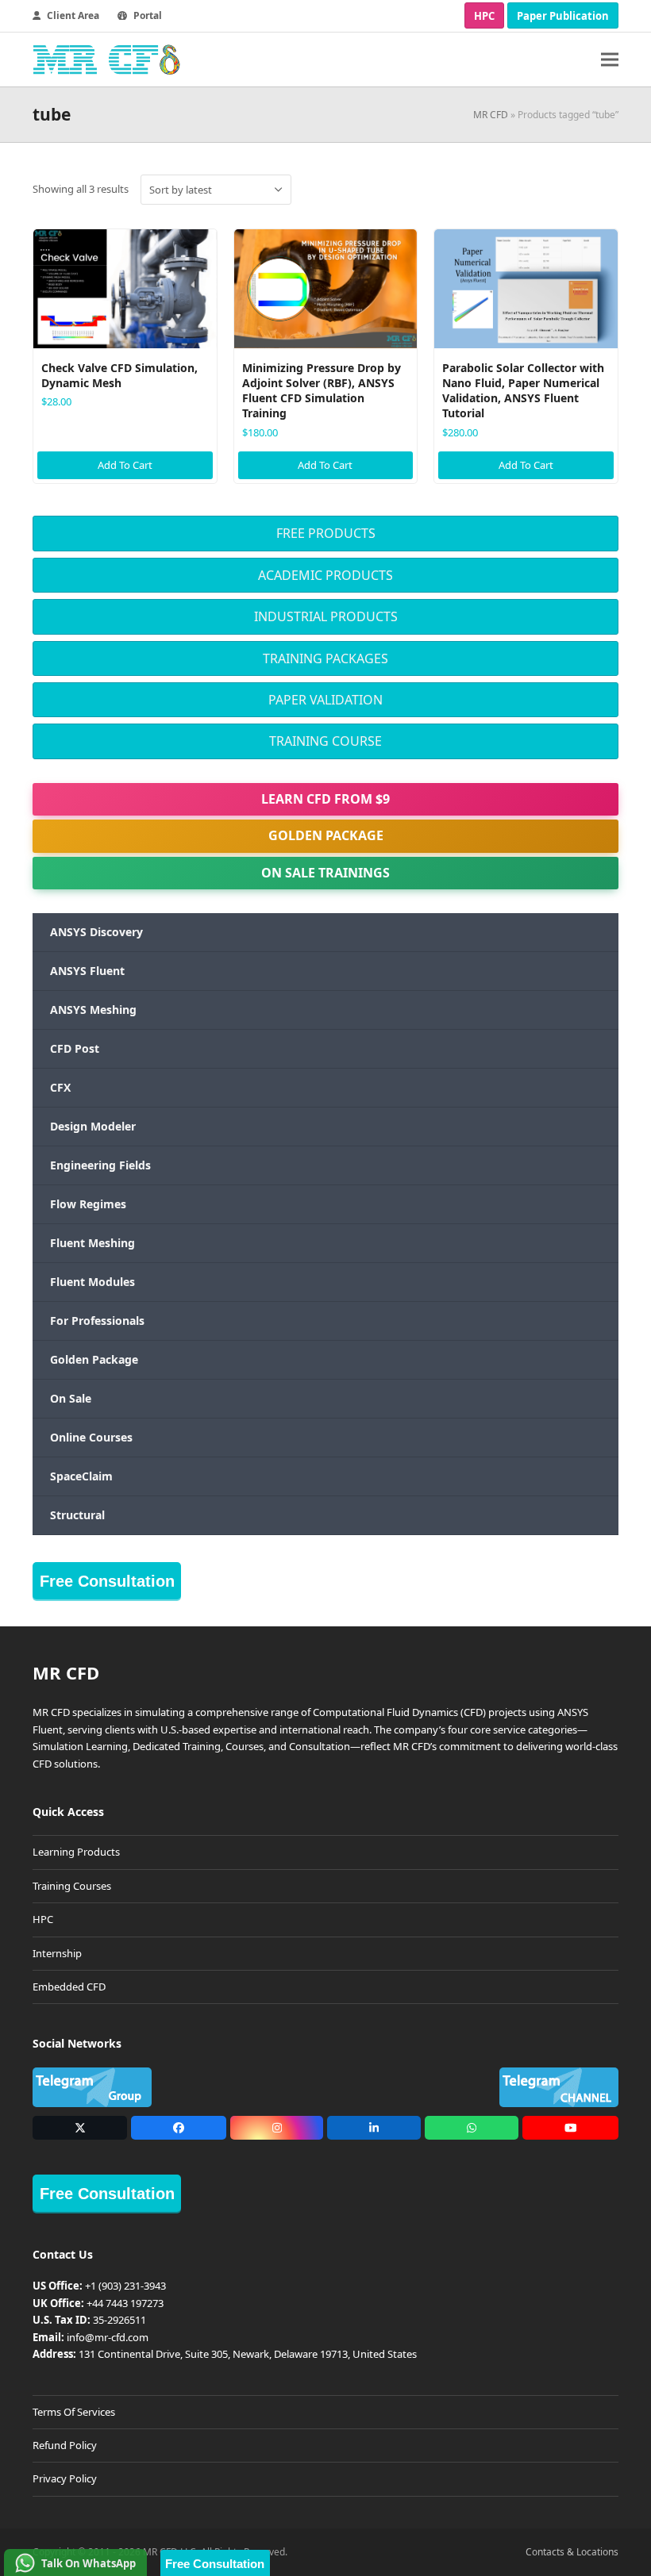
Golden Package (326, 835)
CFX (60, 1087)
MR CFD (491, 115)
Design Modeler (93, 1126)
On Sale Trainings (325, 873)
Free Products (326, 533)
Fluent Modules (92, 1282)
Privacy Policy (65, 2478)
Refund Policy (65, 2445)
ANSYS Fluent (87, 971)
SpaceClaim (81, 1476)
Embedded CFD (69, 1987)
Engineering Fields (100, 1165)
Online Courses (91, 1437)
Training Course (325, 741)
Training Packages (325, 658)
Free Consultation (107, 1581)
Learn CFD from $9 (325, 799)
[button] (610, 60)
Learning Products (76, 1852)
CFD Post (75, 1048)
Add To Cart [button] (125, 465)
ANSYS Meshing (93, 1010)
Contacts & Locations (572, 2552)
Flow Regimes (88, 1204)
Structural (77, 1515)
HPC (484, 16)
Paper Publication (563, 16)
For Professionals (97, 1321)
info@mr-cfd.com (108, 2337)
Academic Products (325, 575)
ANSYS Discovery (96, 932)
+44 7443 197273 (125, 2303)
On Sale (71, 1398)
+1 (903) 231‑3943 (125, 2286)
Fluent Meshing (92, 1243)
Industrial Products (326, 616)
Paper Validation (325, 700)
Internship (57, 1953)
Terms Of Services (74, 2412)
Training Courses (72, 1886)
